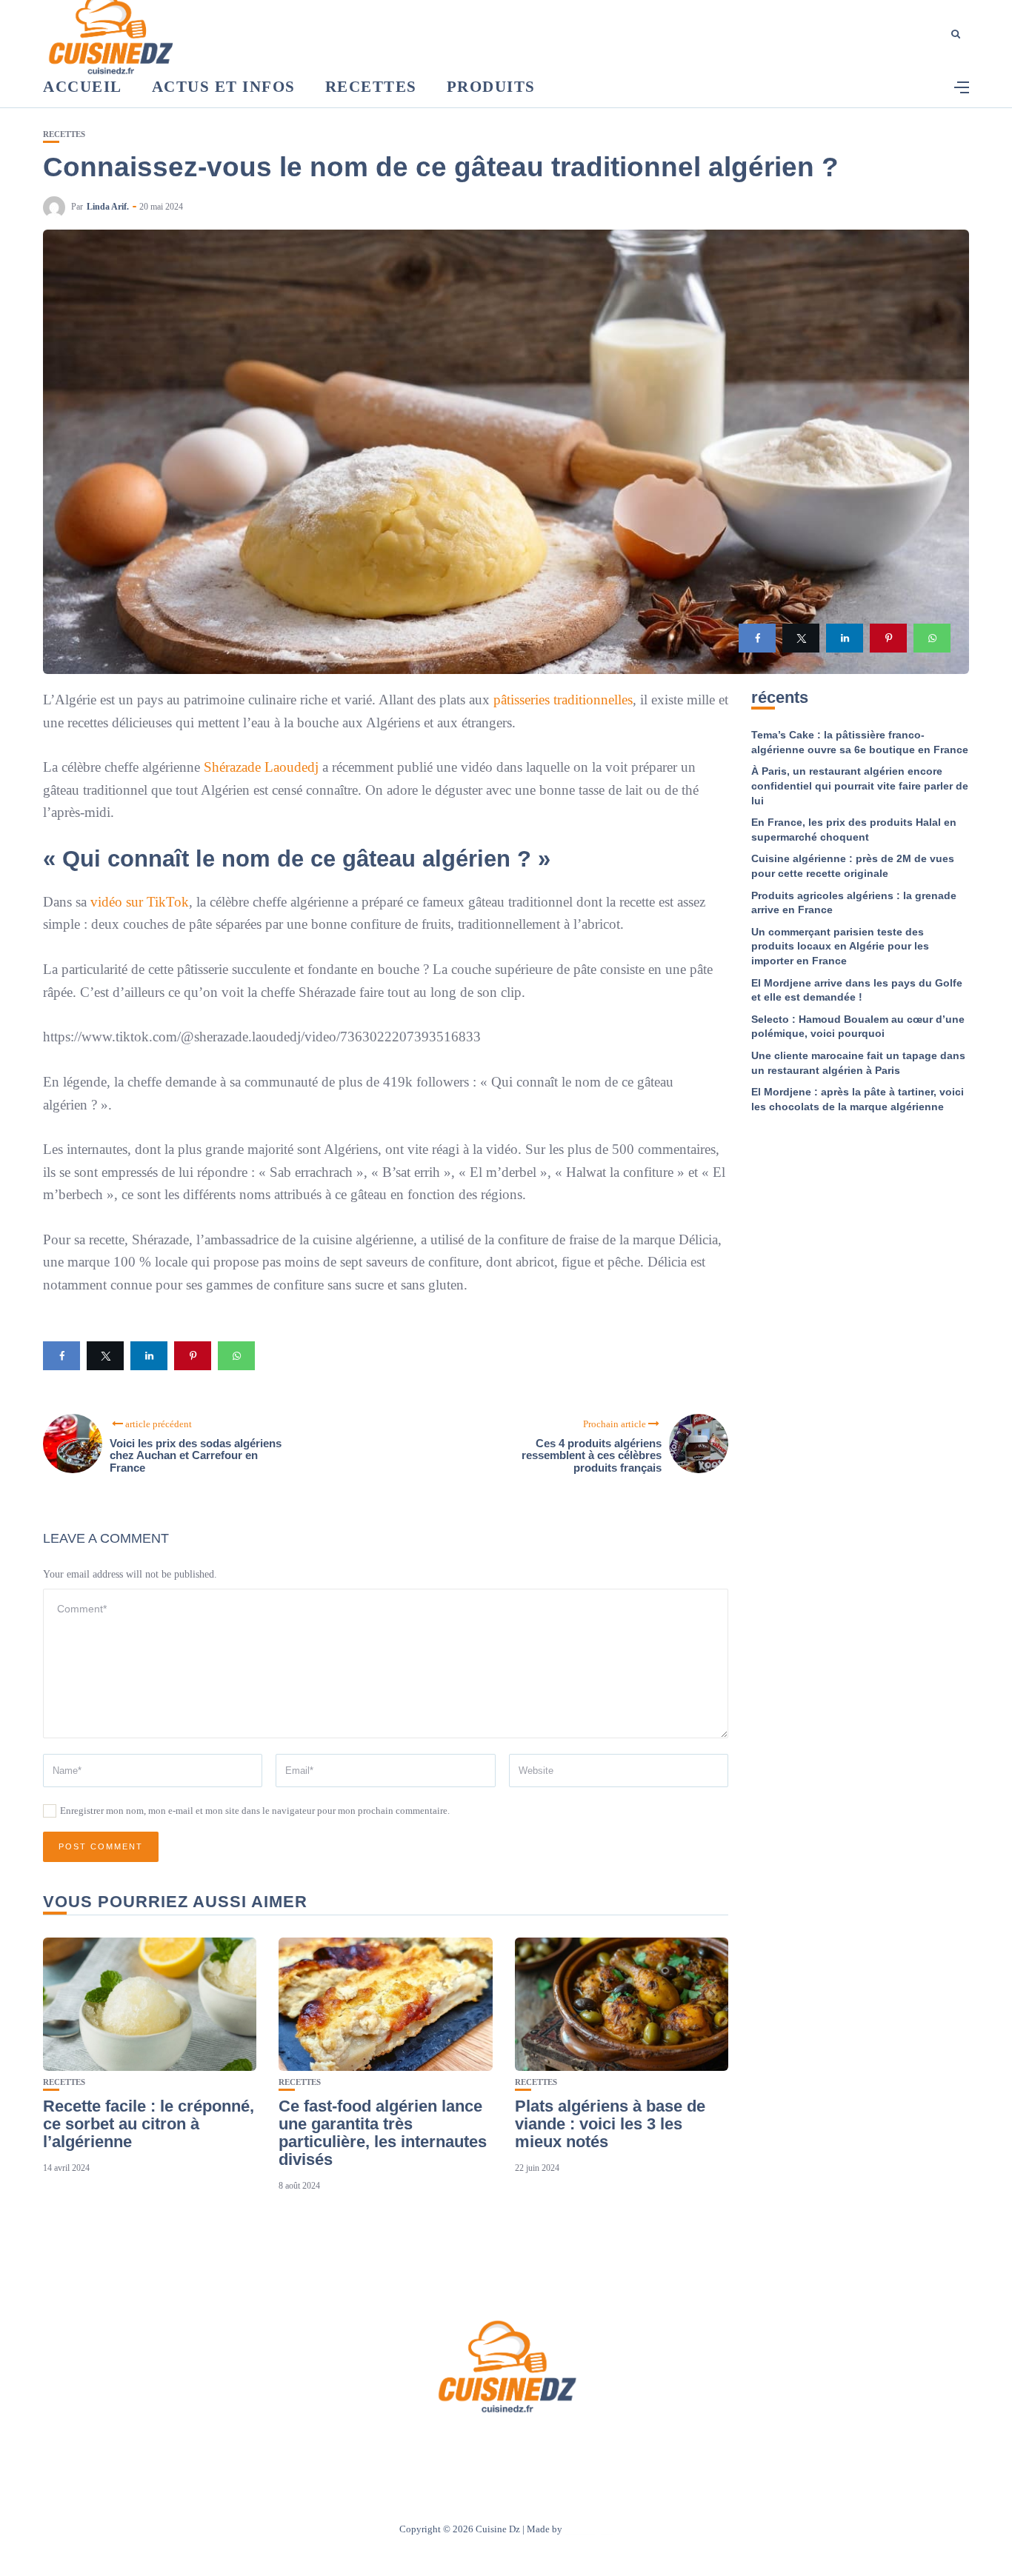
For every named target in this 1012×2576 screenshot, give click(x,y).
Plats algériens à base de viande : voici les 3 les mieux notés (610, 2124)
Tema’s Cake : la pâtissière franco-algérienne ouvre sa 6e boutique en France (860, 742)
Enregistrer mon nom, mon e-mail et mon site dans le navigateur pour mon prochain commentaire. (255, 1811)
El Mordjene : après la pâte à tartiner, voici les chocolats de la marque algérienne (858, 1099)
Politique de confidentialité (575, 2445)
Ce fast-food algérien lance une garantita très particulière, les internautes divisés (383, 2133)
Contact (486, 2445)
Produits (491, 87)
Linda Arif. (108, 207)
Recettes (371, 87)
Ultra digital (589, 2529)
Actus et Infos (224, 87)
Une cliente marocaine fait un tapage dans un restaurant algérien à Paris (858, 1063)
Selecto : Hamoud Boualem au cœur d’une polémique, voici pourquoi (858, 1027)
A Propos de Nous (417, 2445)
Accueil (83, 87)
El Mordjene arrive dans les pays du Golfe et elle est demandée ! (857, 990)
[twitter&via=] (801, 638)
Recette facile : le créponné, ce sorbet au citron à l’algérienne (149, 2124)
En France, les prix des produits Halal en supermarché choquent (854, 830)
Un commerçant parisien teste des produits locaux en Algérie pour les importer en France (840, 946)
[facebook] (757, 638)
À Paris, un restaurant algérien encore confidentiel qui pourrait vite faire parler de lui (860, 785)
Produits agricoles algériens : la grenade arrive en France (854, 903)
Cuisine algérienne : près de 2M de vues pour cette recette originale (853, 866)
